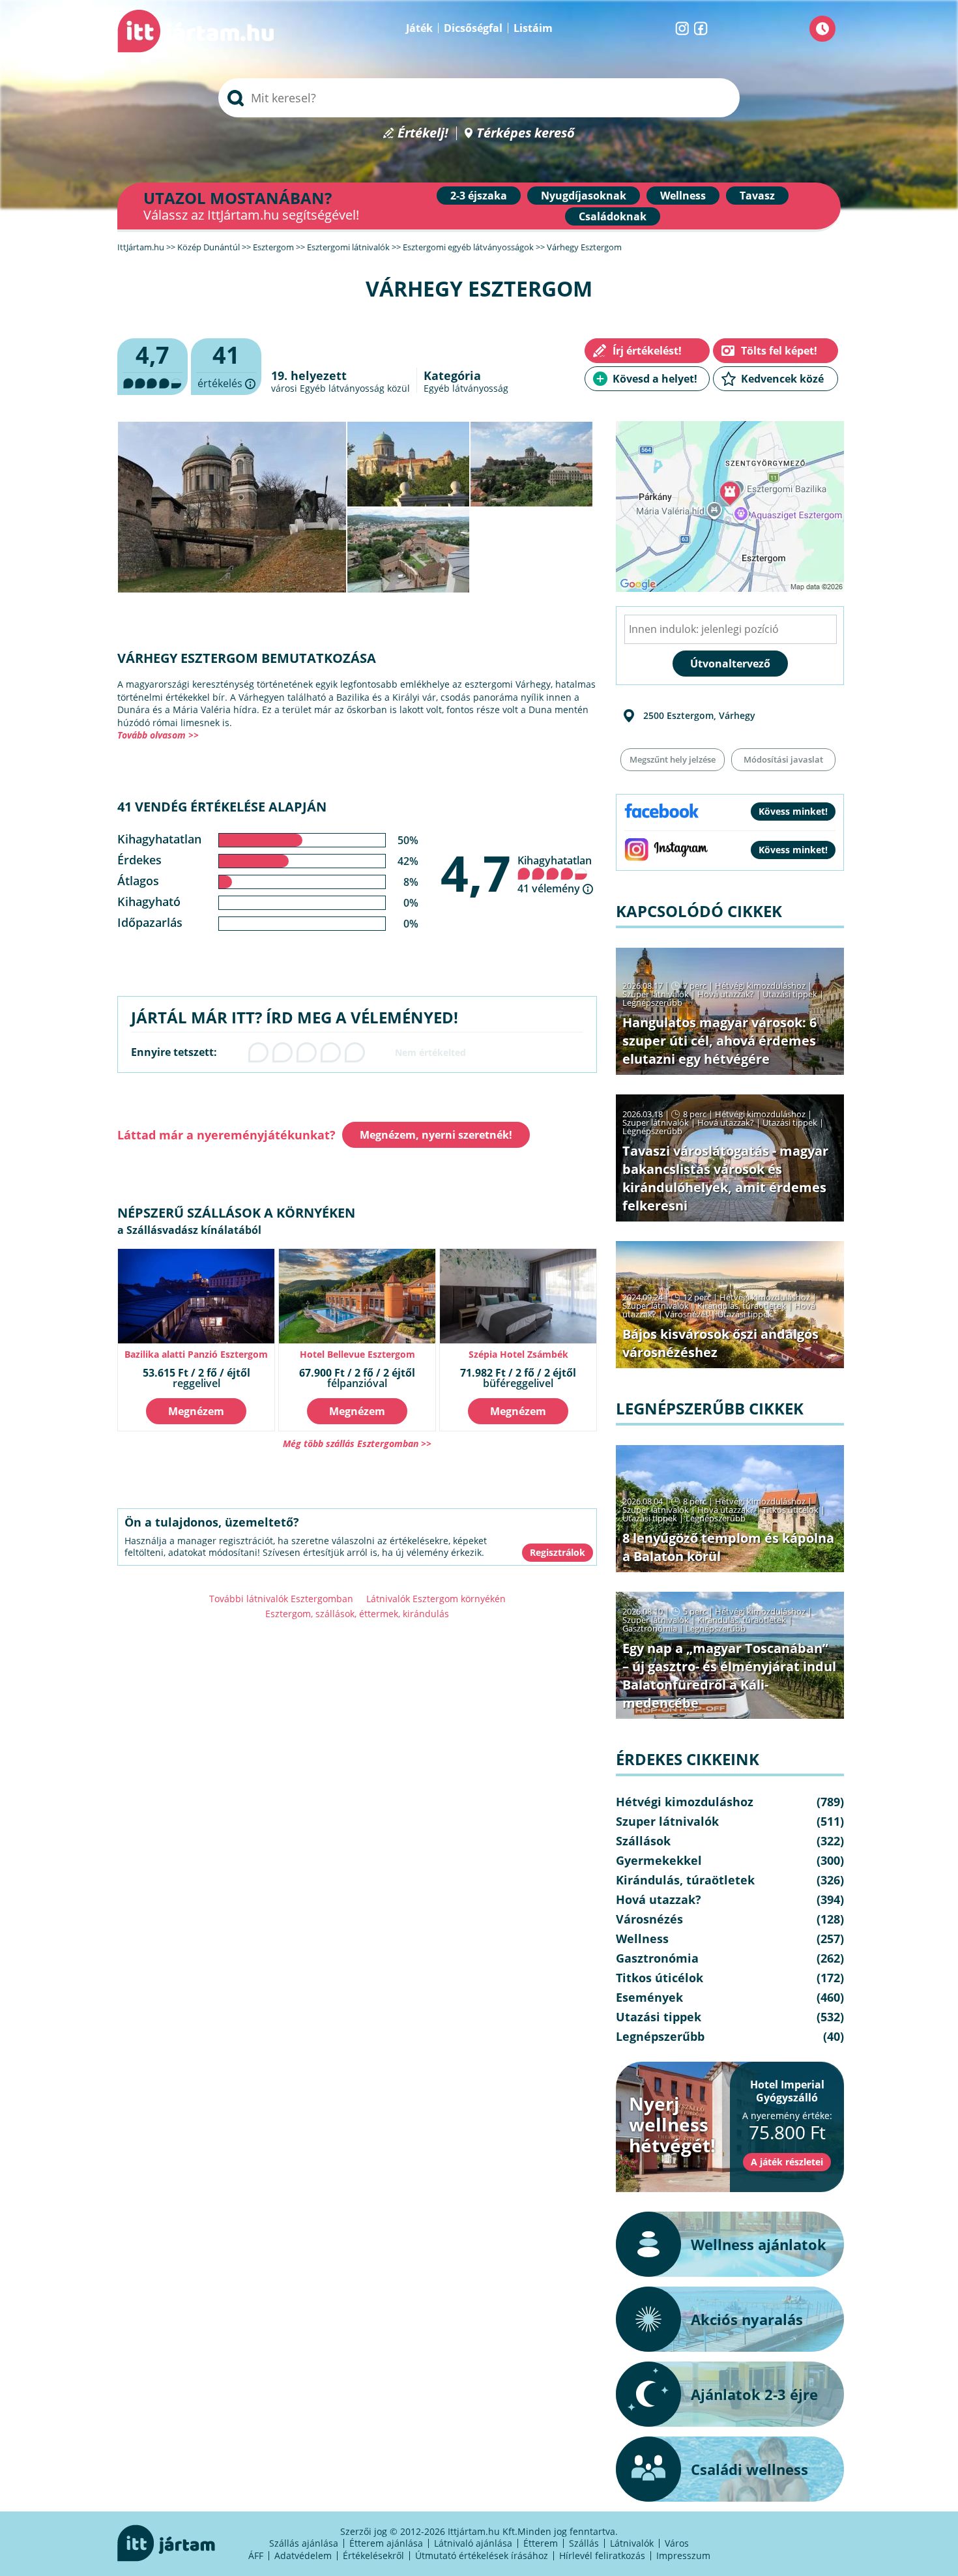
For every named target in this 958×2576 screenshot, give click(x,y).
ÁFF (256, 2555)
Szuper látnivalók (656, 994)
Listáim (533, 28)
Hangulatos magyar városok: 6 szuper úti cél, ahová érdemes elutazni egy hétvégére (719, 1041)
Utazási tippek (790, 994)
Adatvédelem (303, 2555)
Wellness (683, 196)
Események (649, 1997)
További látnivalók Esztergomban (281, 1599)
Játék (419, 28)
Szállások (643, 1841)
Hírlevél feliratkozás (602, 2555)
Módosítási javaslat (783, 759)
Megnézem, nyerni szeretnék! (436, 1135)
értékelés (226, 367)
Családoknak (613, 216)
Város (677, 2543)
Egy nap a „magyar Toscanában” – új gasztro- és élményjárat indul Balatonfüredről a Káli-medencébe (729, 1676)
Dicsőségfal (473, 28)
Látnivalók (632, 2543)
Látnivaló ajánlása (473, 2543)
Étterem (541, 2543)
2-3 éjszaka (479, 196)
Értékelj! (423, 133)
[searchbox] (479, 98)
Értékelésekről (373, 2555)
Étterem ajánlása (386, 2543)
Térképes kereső (526, 133)
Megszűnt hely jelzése (673, 759)
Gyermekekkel (659, 1860)
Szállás (584, 2543)
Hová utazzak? (727, 994)
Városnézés (687, 1314)
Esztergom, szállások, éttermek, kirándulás (357, 1614)
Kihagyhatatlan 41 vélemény (555, 874)
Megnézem (196, 1411)
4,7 (476, 873)
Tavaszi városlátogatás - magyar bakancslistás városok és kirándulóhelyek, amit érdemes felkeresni (725, 1178)
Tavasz (757, 196)
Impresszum (683, 2555)
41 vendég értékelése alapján (222, 807)
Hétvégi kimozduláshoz (760, 986)
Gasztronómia (650, 1628)
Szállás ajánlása (304, 2543)
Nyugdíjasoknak (584, 196)
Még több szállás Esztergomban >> (357, 1443)
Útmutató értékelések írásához (482, 2555)
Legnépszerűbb (652, 1003)
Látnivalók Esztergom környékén (436, 1599)
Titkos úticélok (791, 1510)
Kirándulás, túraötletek (742, 1306)
